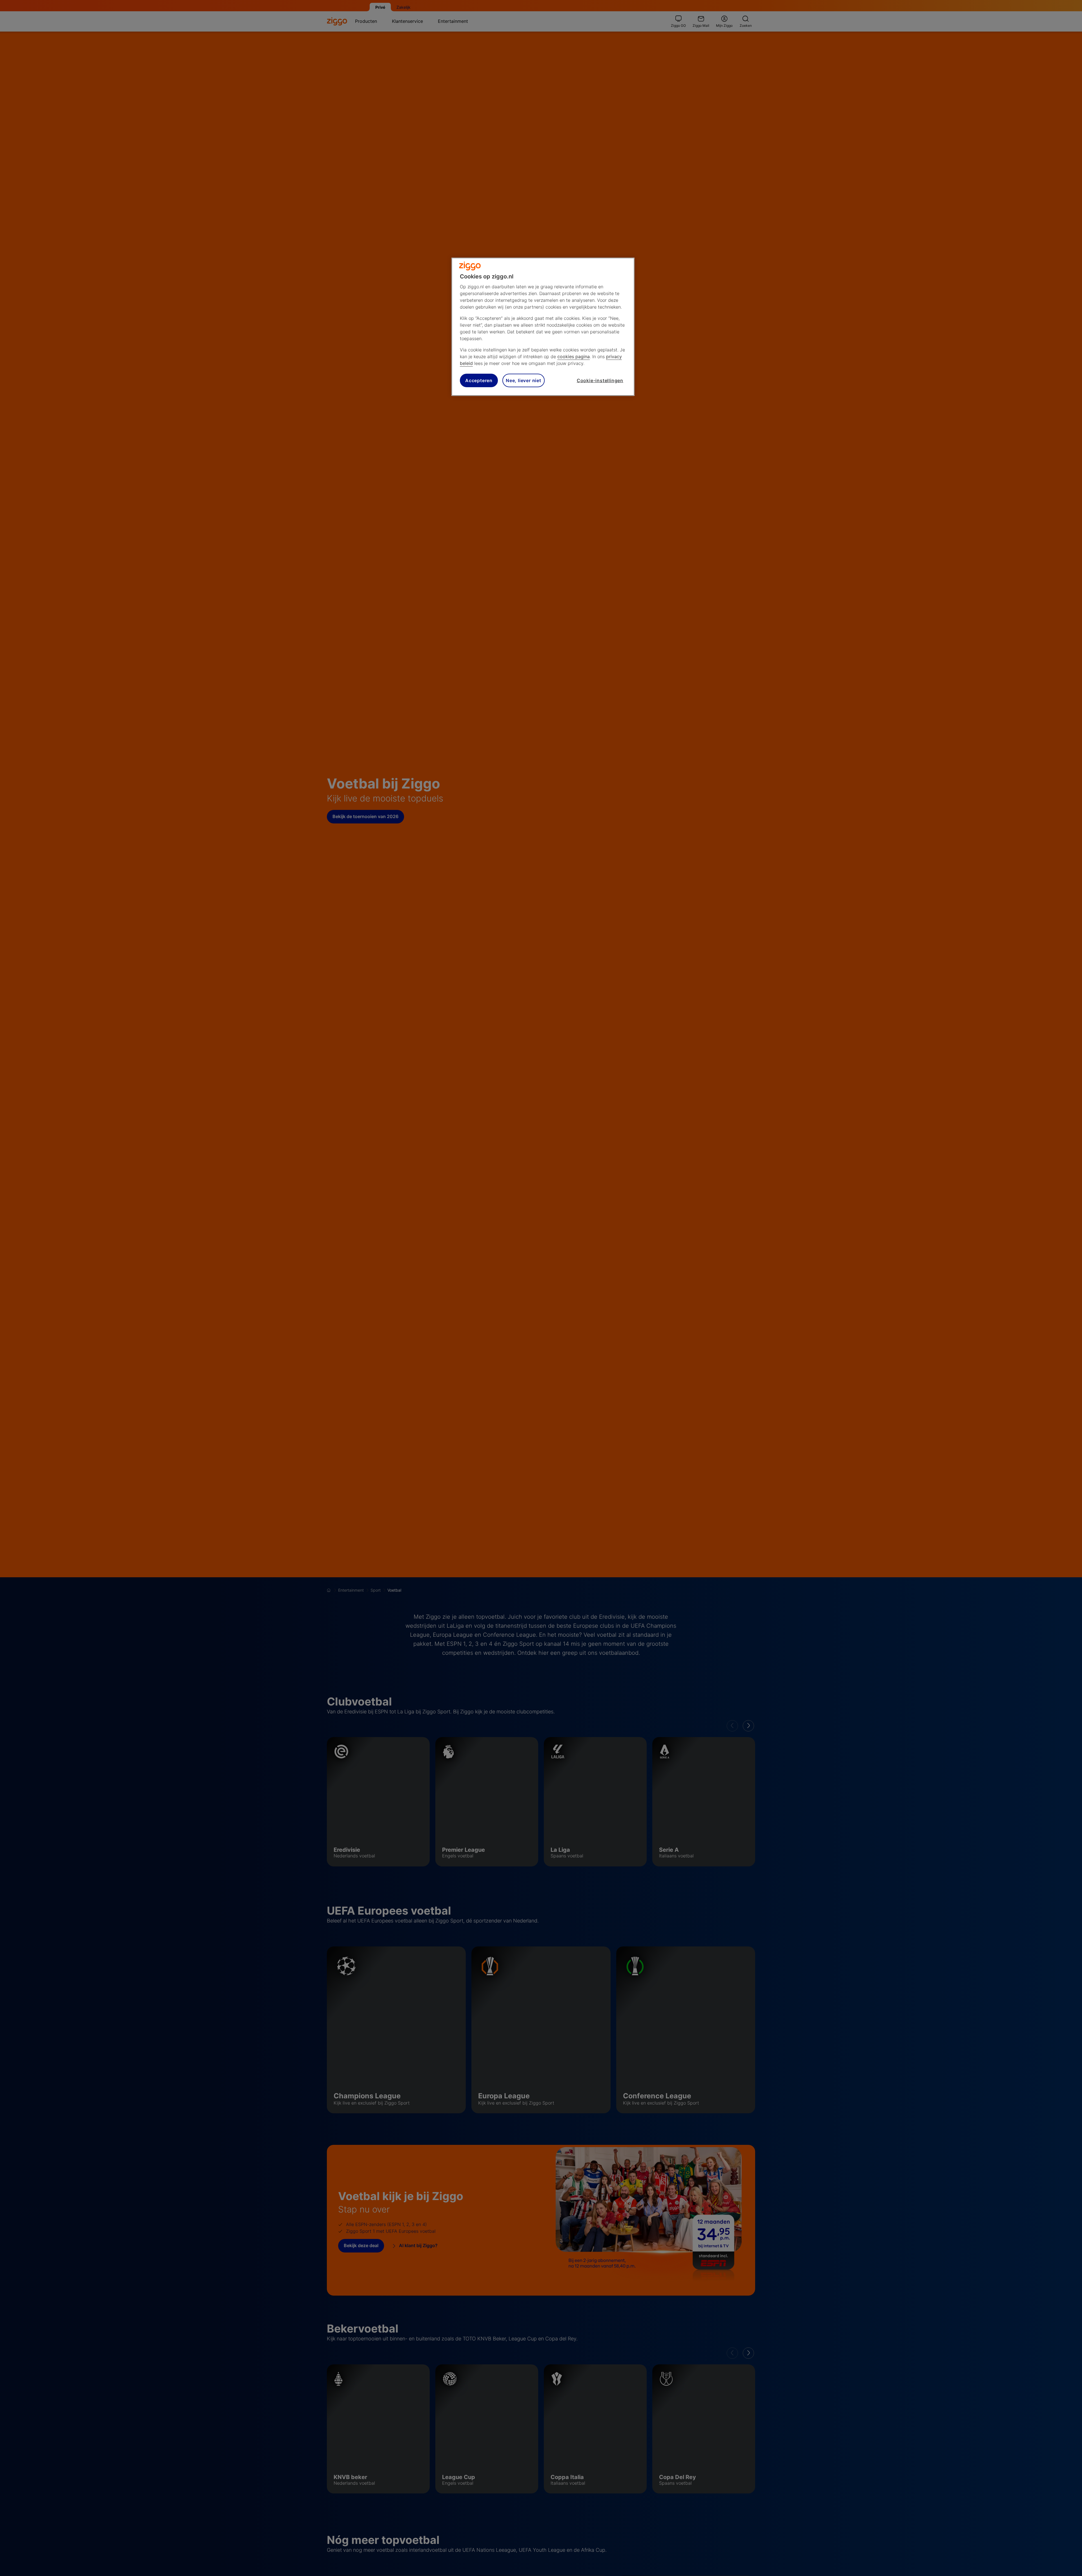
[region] (543, 327)
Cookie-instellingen (600, 380)
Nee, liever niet (524, 380)
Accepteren (479, 380)
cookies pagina (574, 356)
